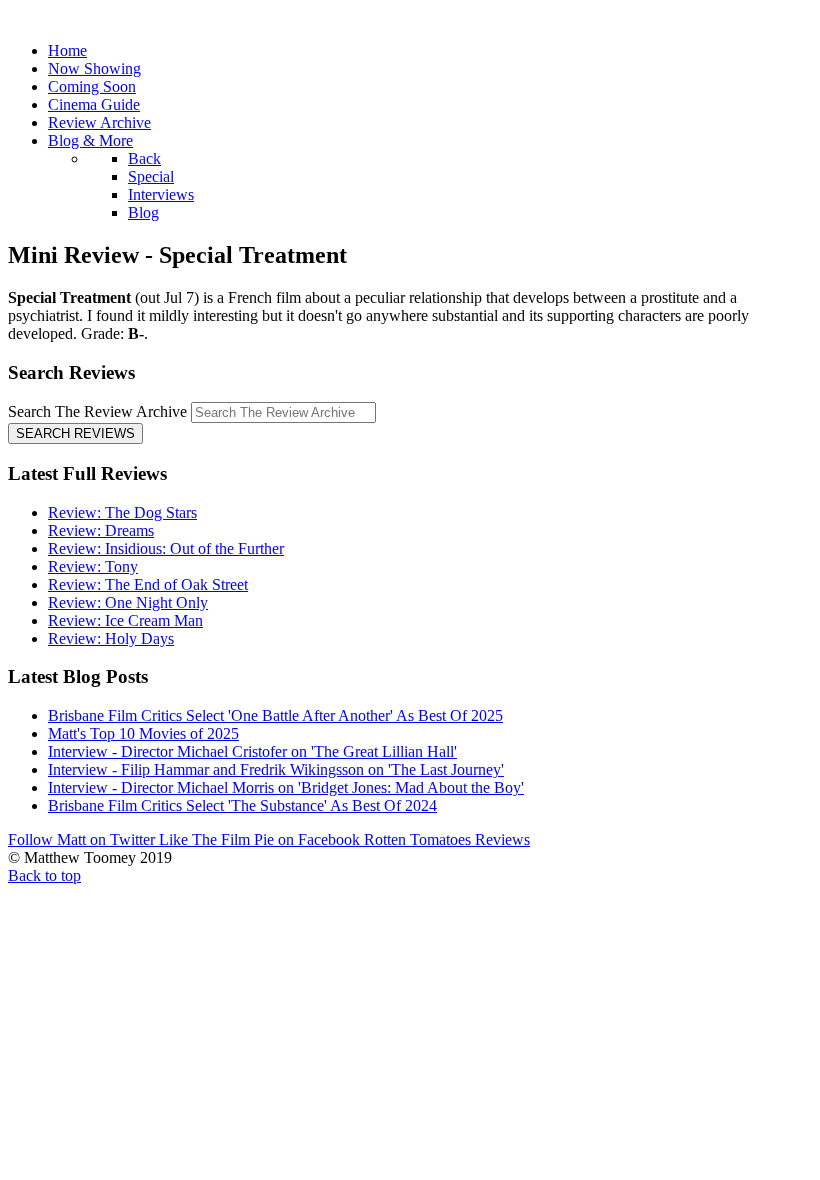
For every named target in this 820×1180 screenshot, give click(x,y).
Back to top (44, 875)
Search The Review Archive (97, 411)
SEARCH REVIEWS (75, 433)
